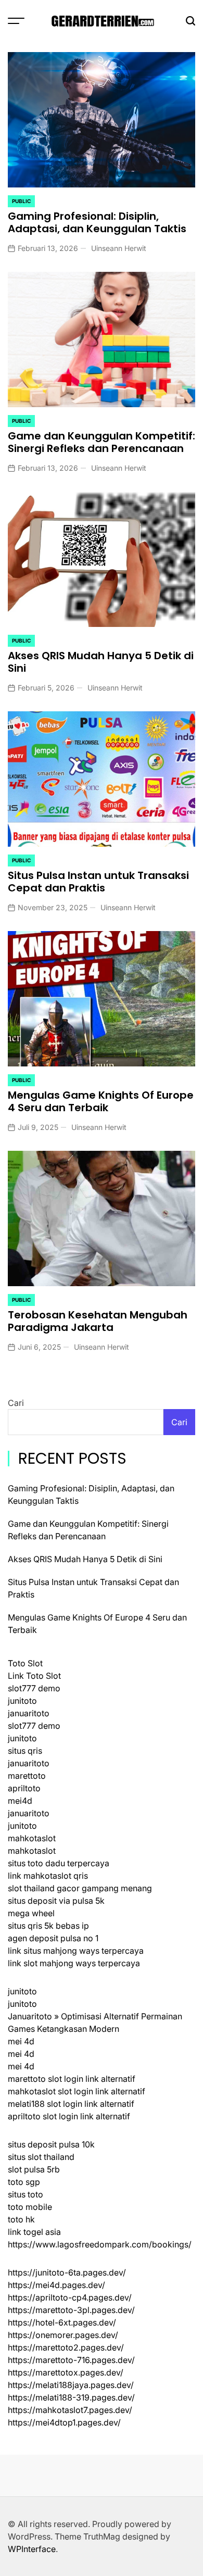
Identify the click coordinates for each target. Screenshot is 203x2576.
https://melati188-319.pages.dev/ (71, 2397)
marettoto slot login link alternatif (72, 2079)
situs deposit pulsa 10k (51, 2144)
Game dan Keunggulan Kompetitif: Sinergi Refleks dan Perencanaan (102, 442)
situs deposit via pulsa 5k (56, 1901)
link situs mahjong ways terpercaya (76, 1951)
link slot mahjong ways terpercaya (74, 1963)
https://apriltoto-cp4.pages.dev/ (70, 2297)
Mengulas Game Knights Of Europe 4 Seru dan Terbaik (101, 1101)
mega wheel (31, 1913)
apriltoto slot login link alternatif (69, 2116)
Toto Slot (25, 1663)
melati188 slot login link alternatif (71, 2104)
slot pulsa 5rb (34, 2169)
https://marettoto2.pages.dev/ (66, 2347)
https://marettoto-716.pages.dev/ (71, 2360)
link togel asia (34, 2232)
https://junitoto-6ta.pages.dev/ (67, 2272)
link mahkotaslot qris (48, 1876)
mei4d (20, 1801)
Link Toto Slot (34, 1676)
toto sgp (24, 2182)
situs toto (26, 2194)
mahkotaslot (32, 1838)
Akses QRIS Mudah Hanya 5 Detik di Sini (101, 662)
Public (21, 201)
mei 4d (21, 2041)
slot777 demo (34, 1688)
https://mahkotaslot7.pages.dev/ (70, 2410)
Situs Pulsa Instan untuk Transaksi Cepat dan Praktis (98, 882)
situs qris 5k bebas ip (48, 1926)
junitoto (22, 1701)
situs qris (25, 1751)
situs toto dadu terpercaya (59, 1863)
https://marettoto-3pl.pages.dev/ (71, 2310)
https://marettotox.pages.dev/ (66, 2372)
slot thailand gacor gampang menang (80, 1888)
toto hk (21, 2219)
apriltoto (24, 1788)
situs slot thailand (41, 2157)
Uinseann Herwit (119, 248)
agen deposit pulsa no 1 (53, 1938)
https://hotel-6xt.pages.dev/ (62, 2322)
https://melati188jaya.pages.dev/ (71, 2385)
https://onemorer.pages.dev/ (63, 2335)
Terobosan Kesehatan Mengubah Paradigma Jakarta (98, 1321)
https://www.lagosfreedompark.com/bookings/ (100, 2244)
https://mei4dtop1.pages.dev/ (64, 2422)
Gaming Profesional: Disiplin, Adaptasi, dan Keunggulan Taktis (97, 222)
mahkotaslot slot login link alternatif (77, 2091)
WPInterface (32, 2549)
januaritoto (29, 1713)
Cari (16, 1403)
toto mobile (30, 2207)
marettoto (27, 1776)
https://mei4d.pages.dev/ (56, 2285)
